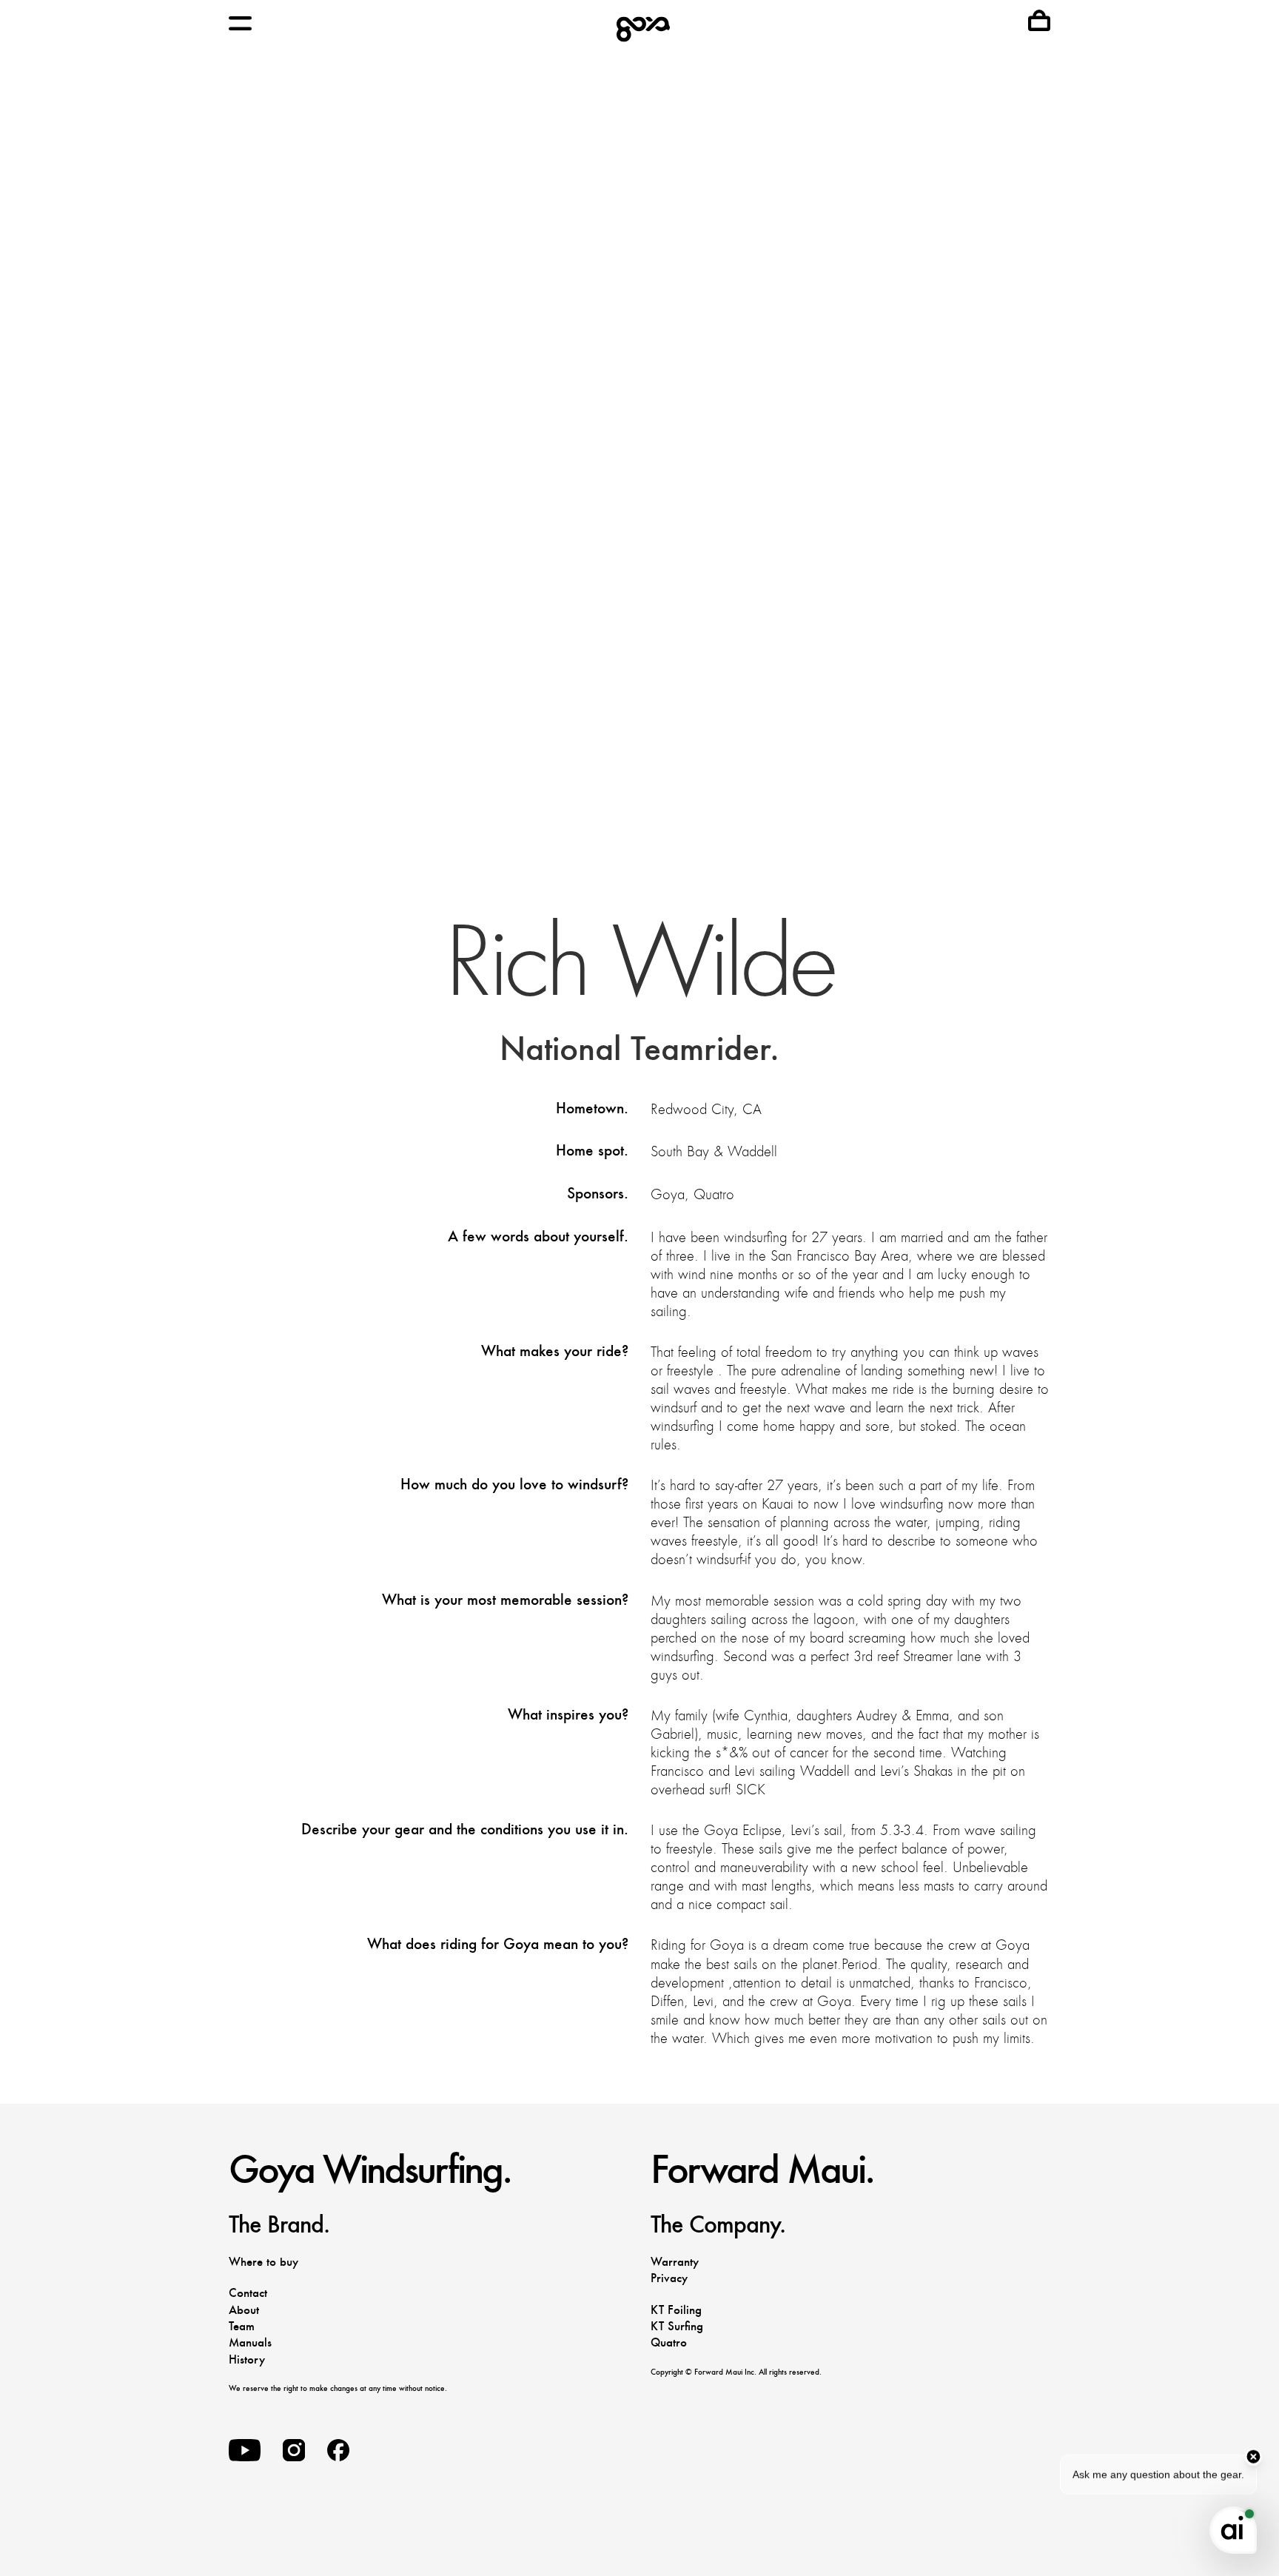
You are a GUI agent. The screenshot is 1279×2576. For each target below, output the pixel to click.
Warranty (675, 2262)
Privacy (669, 2278)
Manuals (250, 2342)
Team (242, 2326)
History (247, 2359)
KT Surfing (677, 2326)
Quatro (669, 2342)
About (244, 2310)
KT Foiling (676, 2310)
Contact (248, 2293)
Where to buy (263, 2262)
